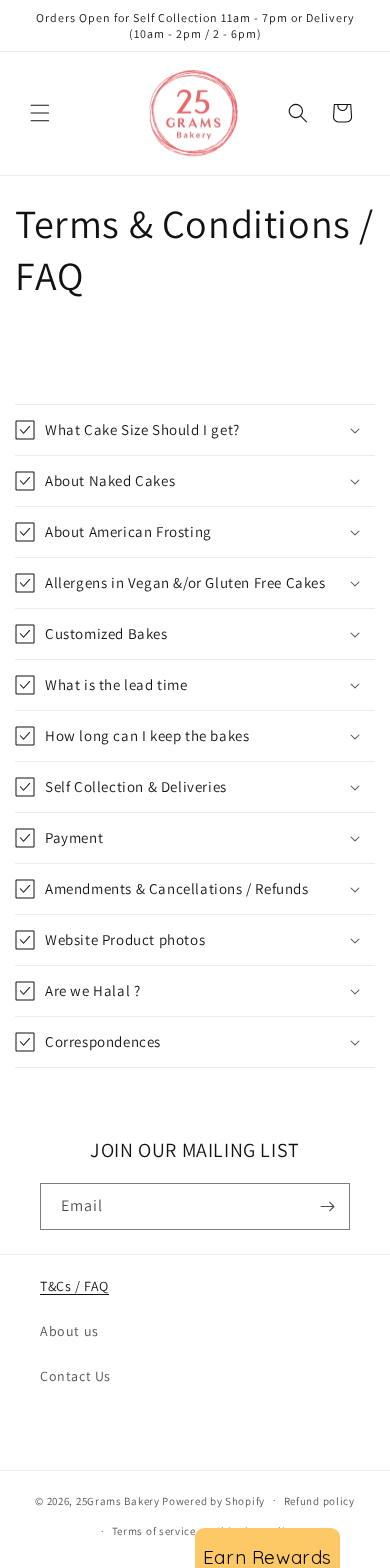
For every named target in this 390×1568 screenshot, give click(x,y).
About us (69, 1331)
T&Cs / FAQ (74, 1286)
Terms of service (154, 1531)
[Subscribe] (327, 1206)
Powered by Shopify (213, 1500)
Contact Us (75, 1376)
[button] (40, 113)
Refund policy (319, 1501)
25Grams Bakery (118, 1500)
